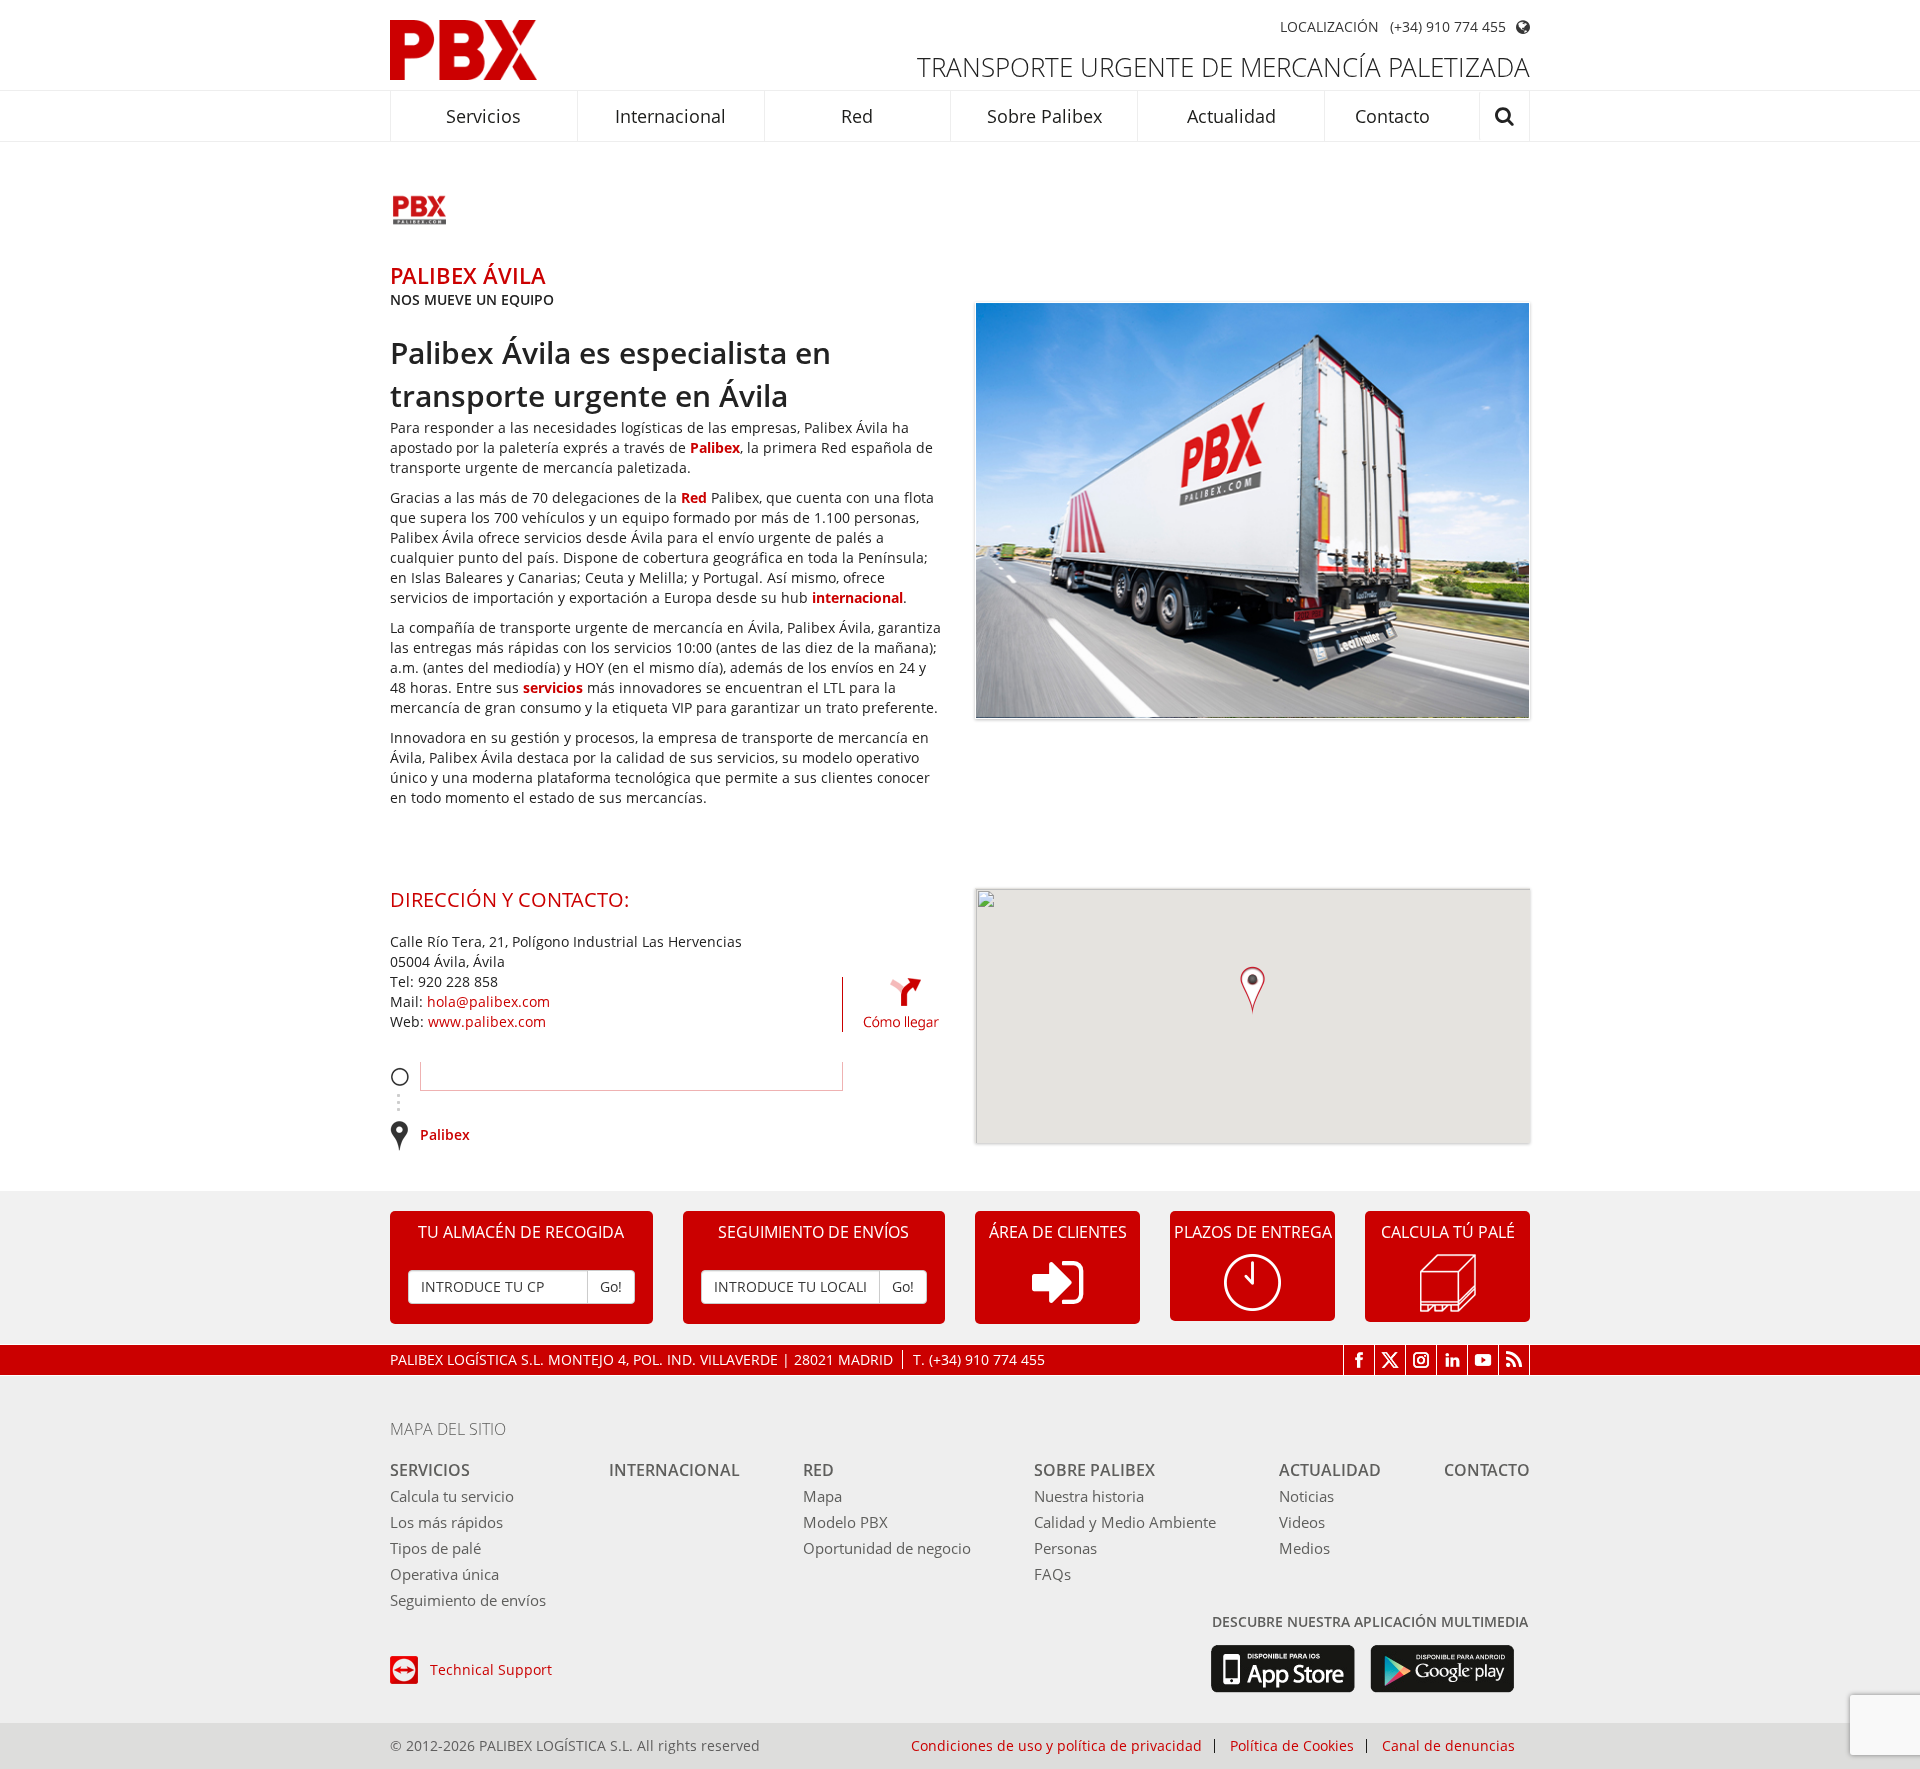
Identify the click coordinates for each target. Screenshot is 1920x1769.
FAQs (1052, 1574)
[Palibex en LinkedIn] (1452, 1360)
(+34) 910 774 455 (1448, 27)
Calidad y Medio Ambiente (1125, 1522)
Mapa (822, 1496)
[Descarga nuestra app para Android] (1442, 1669)
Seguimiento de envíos (468, 1600)
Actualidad (1231, 116)
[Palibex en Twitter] (1390, 1360)
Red (857, 116)
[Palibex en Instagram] (1421, 1360)
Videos (1302, 1522)
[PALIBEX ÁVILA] (420, 212)
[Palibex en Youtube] (1483, 1360)
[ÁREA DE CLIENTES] (1057, 1298)
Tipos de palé (435, 1548)
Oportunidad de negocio (887, 1548)
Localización (1329, 27)
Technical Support (491, 1669)
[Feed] (1514, 1360)
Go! (611, 1286)
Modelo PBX (845, 1522)
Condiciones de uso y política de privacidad (1056, 1746)
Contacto (1392, 116)
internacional (857, 597)
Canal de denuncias (1448, 1746)
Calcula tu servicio (452, 1496)
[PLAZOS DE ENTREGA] (1252, 1280)
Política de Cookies (1292, 1746)
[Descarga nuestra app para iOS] (1282, 1669)
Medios (1304, 1548)
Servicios (483, 116)
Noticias (1306, 1496)
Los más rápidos (446, 1522)
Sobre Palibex (1044, 116)
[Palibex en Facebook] (1359, 1360)
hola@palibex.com (488, 1001)
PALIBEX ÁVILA (468, 275)
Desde (399, 1076)
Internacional (670, 116)
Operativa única (444, 1574)
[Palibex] (463, 50)
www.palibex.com (487, 1021)
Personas (1065, 1548)
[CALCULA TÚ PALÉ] (1448, 1281)
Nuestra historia (1089, 1496)
